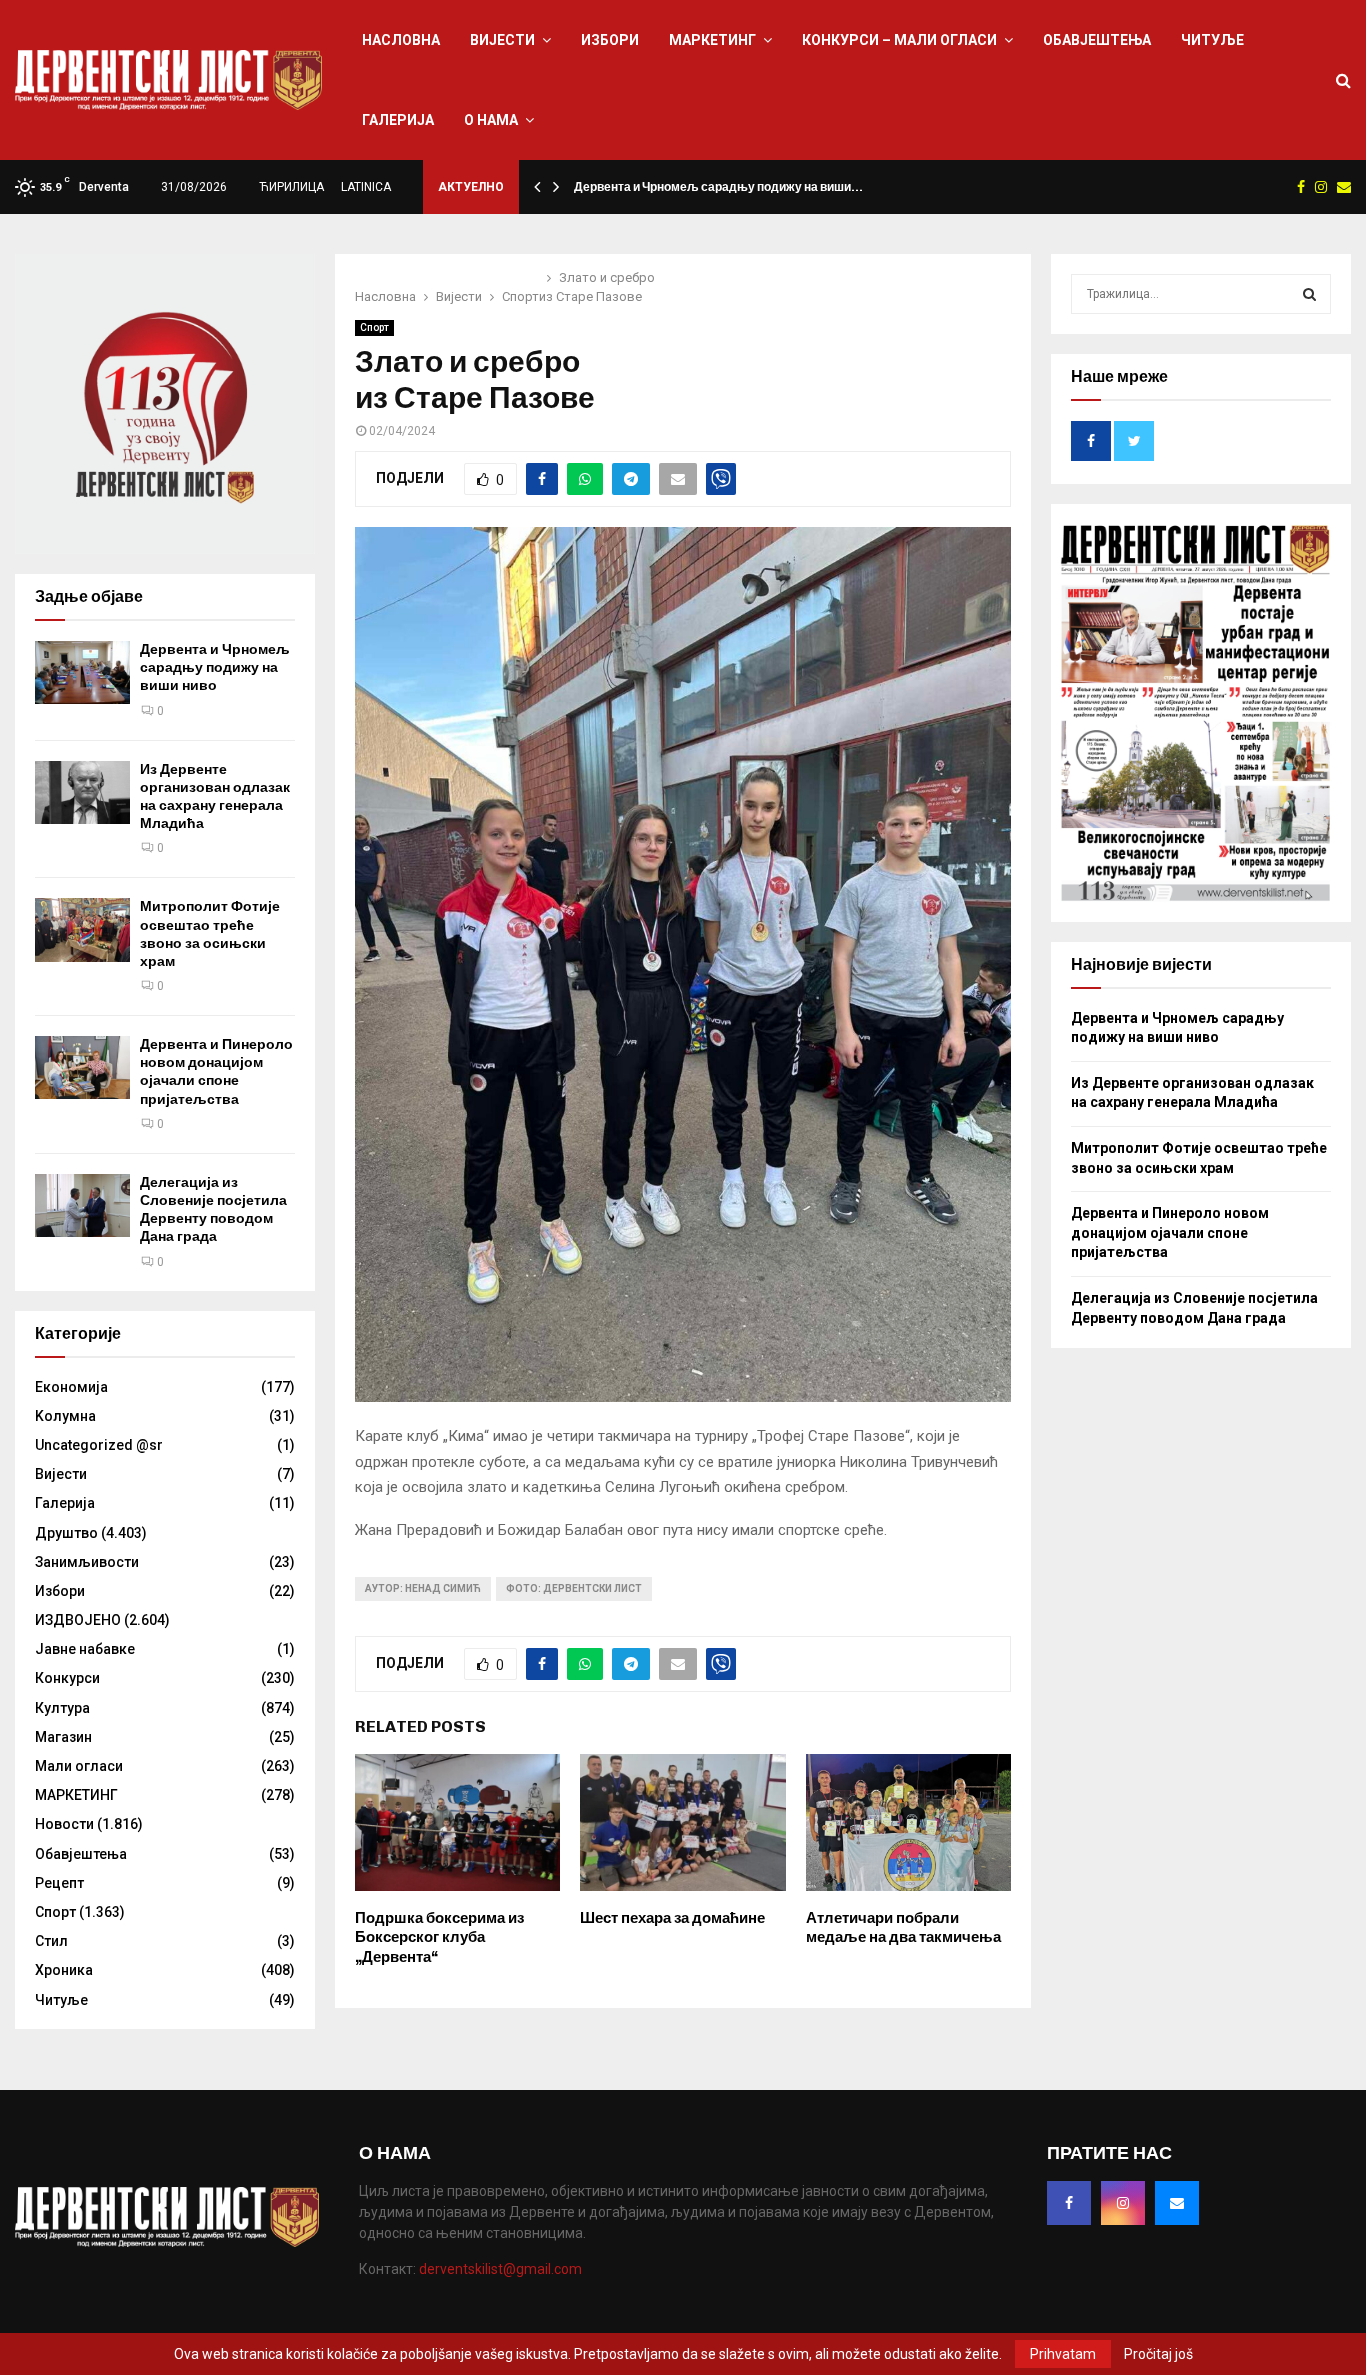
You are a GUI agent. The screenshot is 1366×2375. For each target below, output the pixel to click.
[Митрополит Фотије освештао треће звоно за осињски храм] (82, 929)
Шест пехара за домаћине (672, 1918)
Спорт (374, 327)
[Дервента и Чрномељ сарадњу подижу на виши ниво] (82, 672)
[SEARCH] (1309, 294)
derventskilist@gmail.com (500, 2269)
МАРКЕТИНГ (712, 40)
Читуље (1212, 40)
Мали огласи (79, 1766)
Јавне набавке (85, 1649)
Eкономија (71, 1387)
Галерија (398, 120)
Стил (51, 1941)
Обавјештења (1097, 40)
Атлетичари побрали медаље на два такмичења (903, 1928)
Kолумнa (65, 1416)
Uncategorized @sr (99, 1445)
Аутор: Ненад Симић (423, 1588)
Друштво (66, 1533)
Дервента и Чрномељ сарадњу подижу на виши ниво (215, 667)
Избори (610, 40)
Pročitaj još (1158, 2354)
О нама (491, 120)
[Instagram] (1123, 2203)
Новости (64, 1824)
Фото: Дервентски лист (574, 1588)
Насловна (401, 40)
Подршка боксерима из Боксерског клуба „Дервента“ (439, 1937)
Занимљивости (87, 1562)
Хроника (64, 1970)
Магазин (63, 1737)
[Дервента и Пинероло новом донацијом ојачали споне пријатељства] (82, 1067)
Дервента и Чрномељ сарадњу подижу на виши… (718, 187)
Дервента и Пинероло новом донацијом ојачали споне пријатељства (216, 1072)
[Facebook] (1069, 2203)
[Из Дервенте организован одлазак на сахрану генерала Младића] (82, 792)
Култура (62, 1708)
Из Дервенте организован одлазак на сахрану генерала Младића (215, 797)
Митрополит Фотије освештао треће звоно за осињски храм (210, 934)
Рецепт (59, 1883)
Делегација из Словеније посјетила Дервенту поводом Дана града (213, 1210)
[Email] (1177, 2203)
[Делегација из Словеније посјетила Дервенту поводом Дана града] (82, 1205)
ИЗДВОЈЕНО (78, 1620)
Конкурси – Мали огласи (899, 40)
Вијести (502, 40)
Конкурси (67, 1678)
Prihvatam (1063, 2354)
